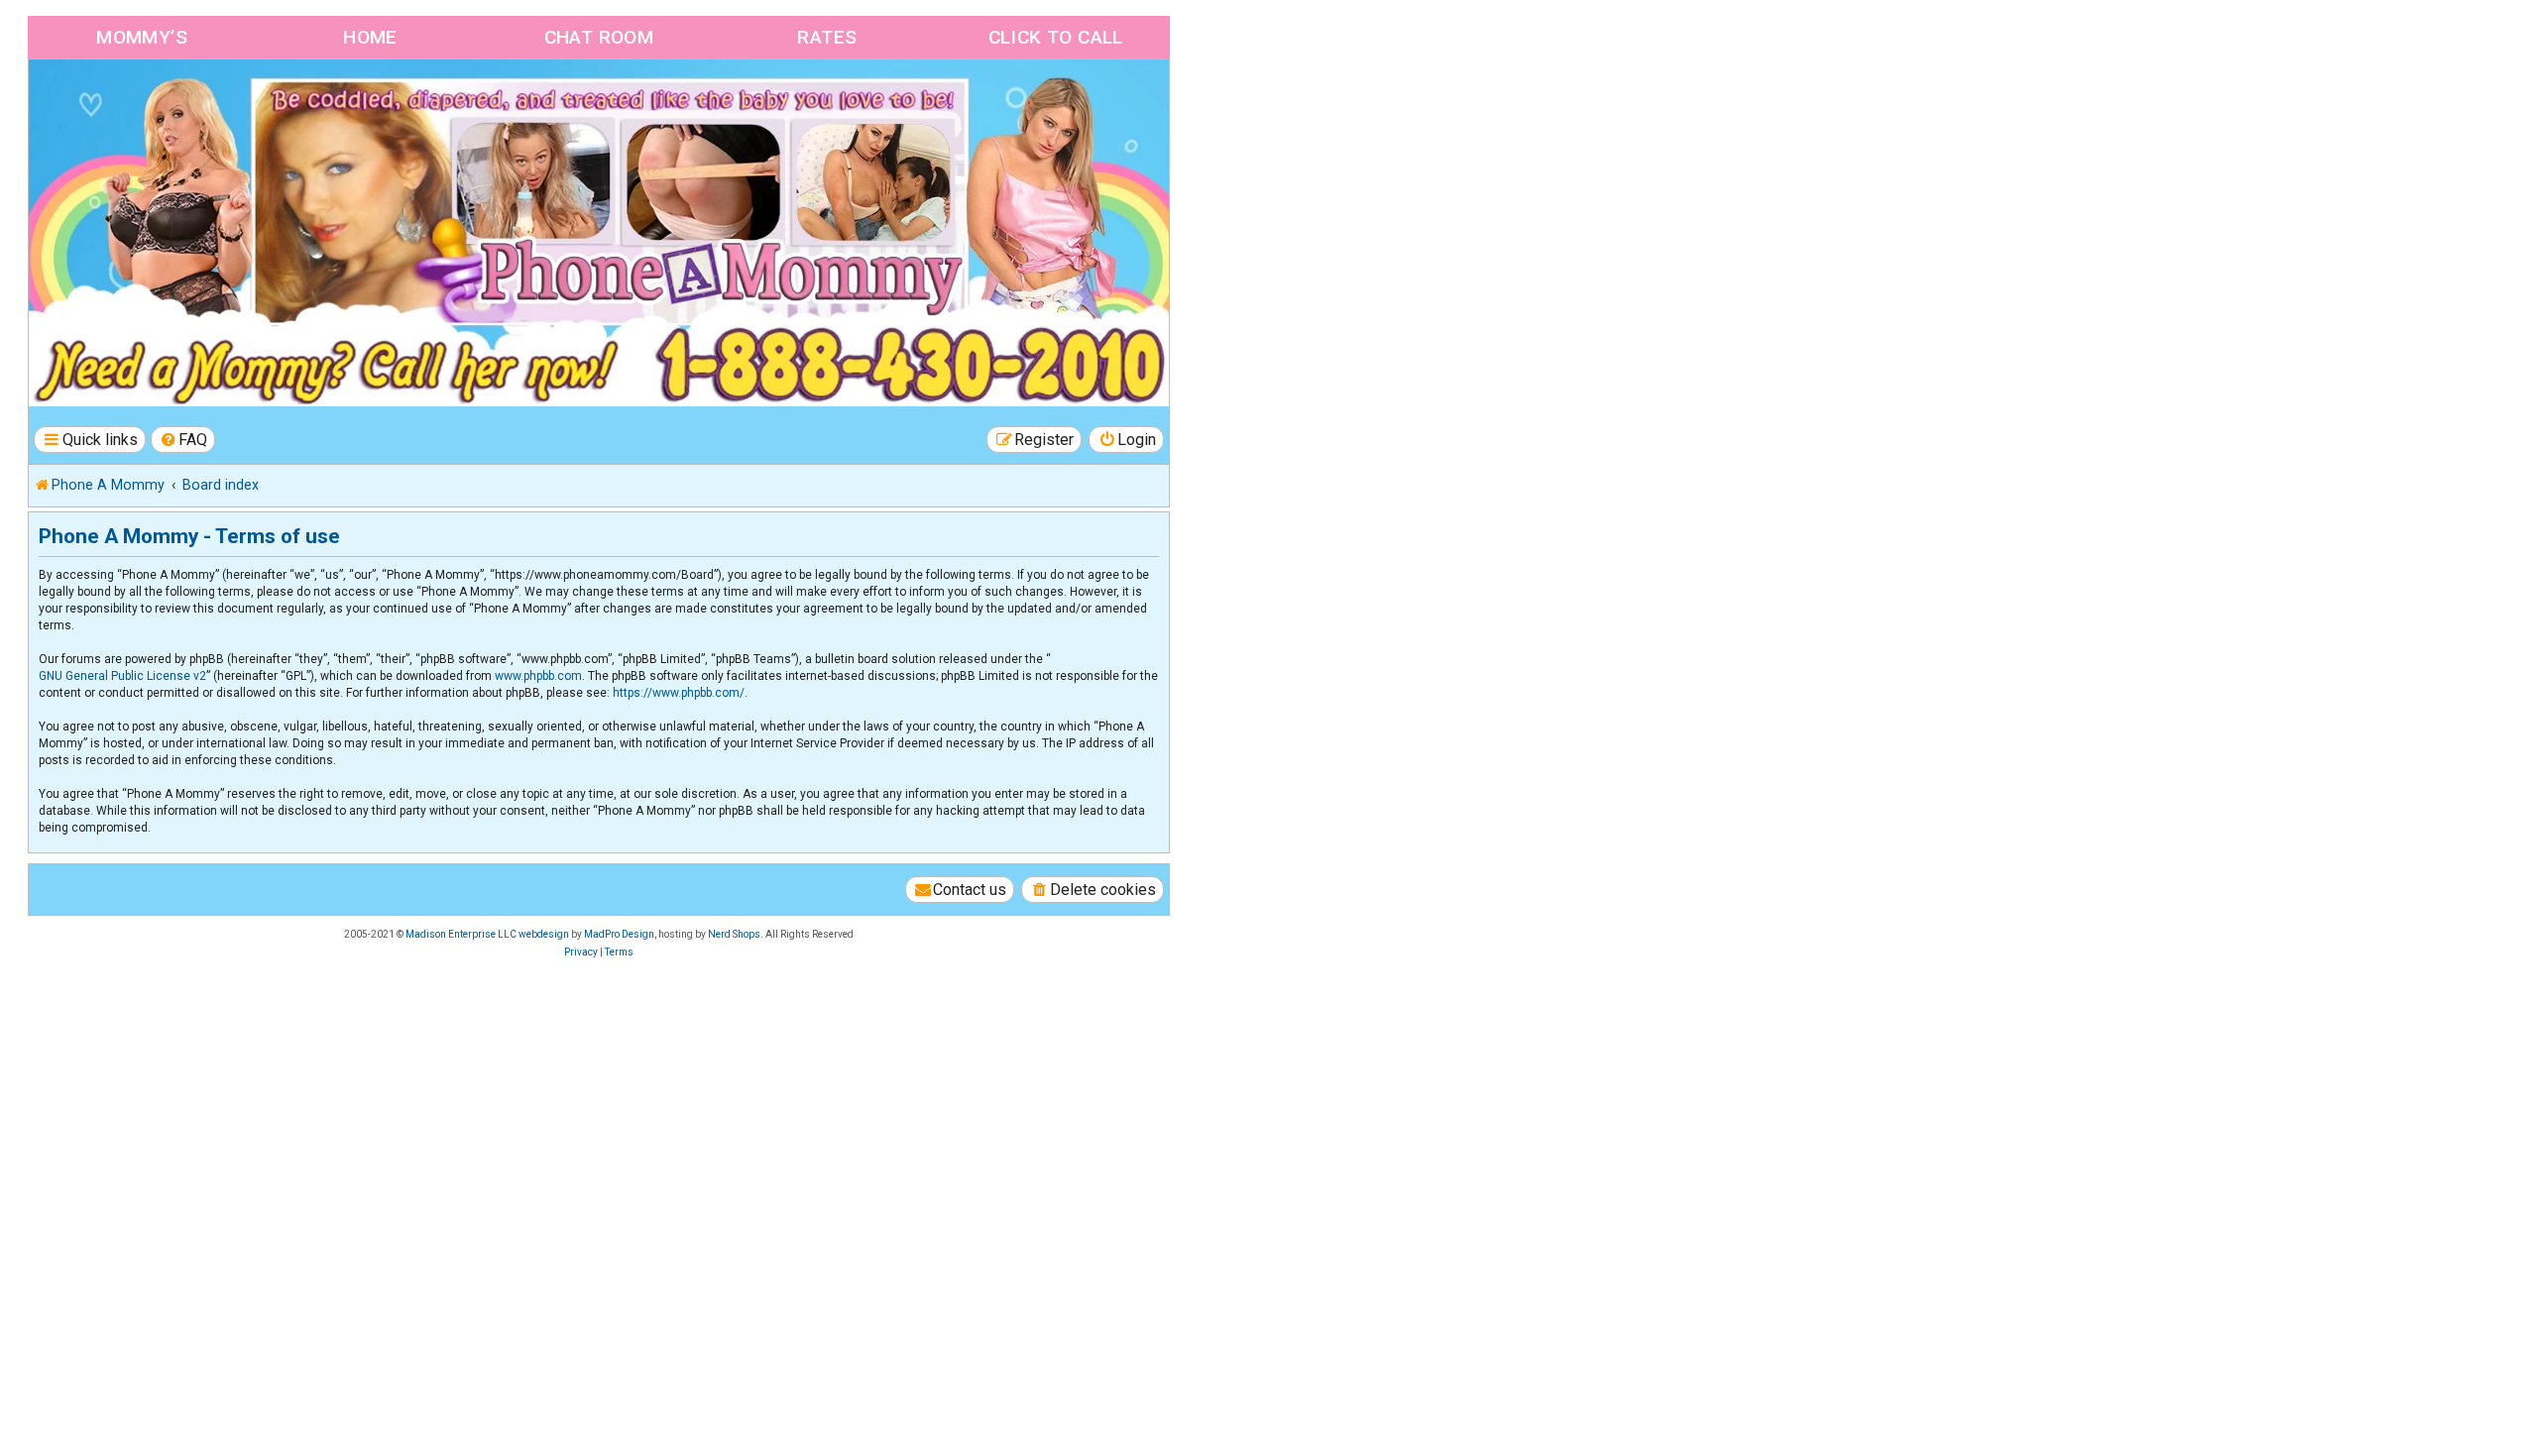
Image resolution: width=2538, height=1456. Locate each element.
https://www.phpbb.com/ (679, 693)
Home (370, 37)
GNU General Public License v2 (122, 676)
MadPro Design (619, 934)
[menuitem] (183, 440)
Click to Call (1056, 37)
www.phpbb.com (538, 676)
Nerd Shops (734, 934)
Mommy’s (142, 37)
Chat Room (599, 37)
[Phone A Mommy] (142, 102)
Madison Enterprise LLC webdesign (487, 934)
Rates (827, 37)
